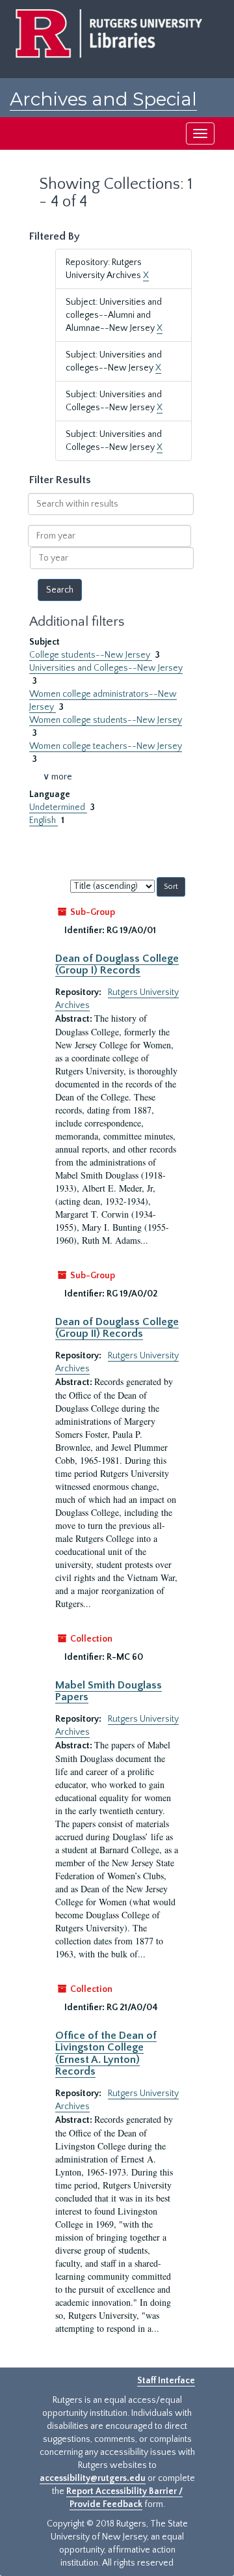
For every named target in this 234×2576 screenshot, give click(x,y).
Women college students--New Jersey (106, 720)
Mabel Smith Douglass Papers (109, 1691)
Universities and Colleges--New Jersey (106, 668)
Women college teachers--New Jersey (106, 746)
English (44, 820)
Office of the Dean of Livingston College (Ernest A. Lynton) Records (106, 2053)
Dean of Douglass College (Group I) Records (117, 964)
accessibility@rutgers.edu (93, 2478)
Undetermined (58, 807)
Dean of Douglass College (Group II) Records (117, 1328)
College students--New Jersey (91, 655)
